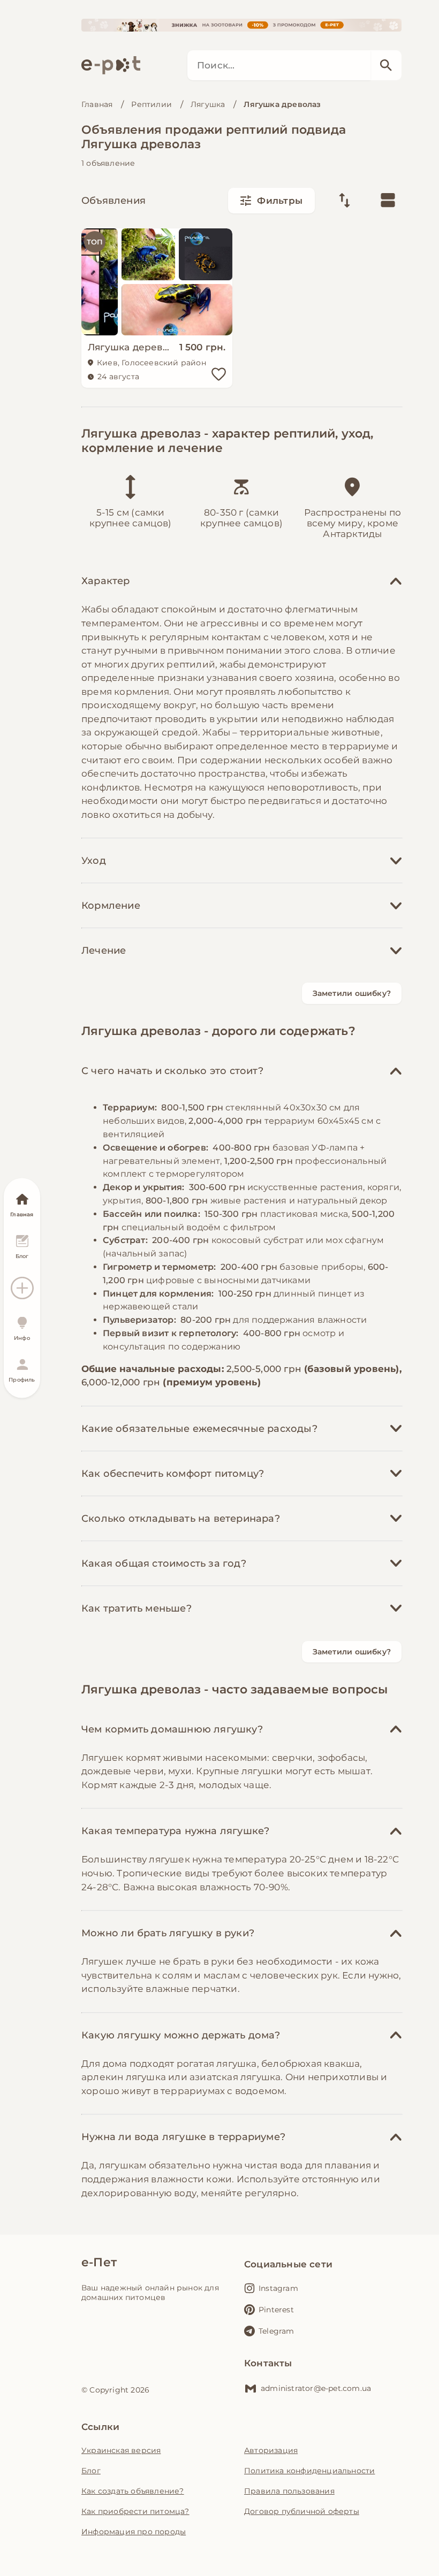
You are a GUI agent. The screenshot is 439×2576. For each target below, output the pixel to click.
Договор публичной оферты (302, 2511)
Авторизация (271, 2450)
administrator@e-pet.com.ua (316, 2388)
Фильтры (280, 201)
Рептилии (152, 104)
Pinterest (276, 2310)
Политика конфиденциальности (309, 2471)
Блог (91, 2471)
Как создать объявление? (133, 2491)
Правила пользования (289, 2491)
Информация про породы (134, 2532)
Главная (97, 104)
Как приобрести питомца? (135, 2511)
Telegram (277, 2331)
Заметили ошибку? (352, 993)
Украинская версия (121, 2450)
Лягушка (208, 104)
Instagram (278, 2288)
